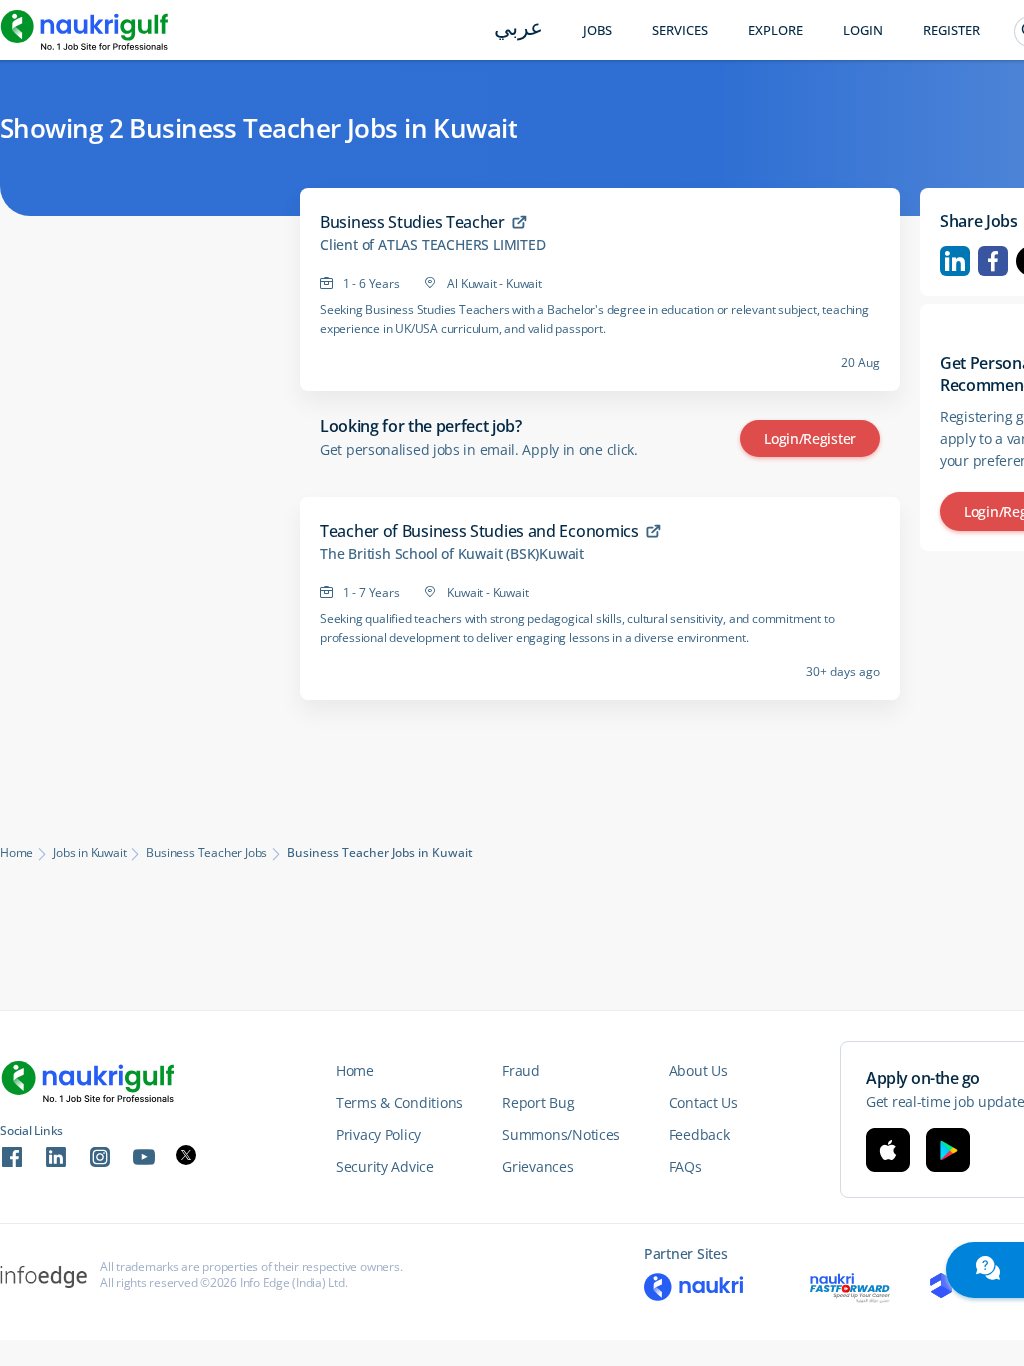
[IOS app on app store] (888, 1150)
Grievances (537, 1166)
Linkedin (955, 261)
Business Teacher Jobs (206, 853)
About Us (698, 1070)
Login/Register (810, 438)
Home (16, 853)
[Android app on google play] (948, 1150)
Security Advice (385, 1166)
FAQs (685, 1166)
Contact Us (703, 1102)
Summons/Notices (561, 1134)
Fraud (521, 1070)
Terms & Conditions (399, 1102)
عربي (518, 29)
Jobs (597, 30)
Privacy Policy (378, 1134)
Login (863, 30)
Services (680, 30)
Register (951, 30)
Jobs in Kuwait (89, 853)
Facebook (993, 261)
